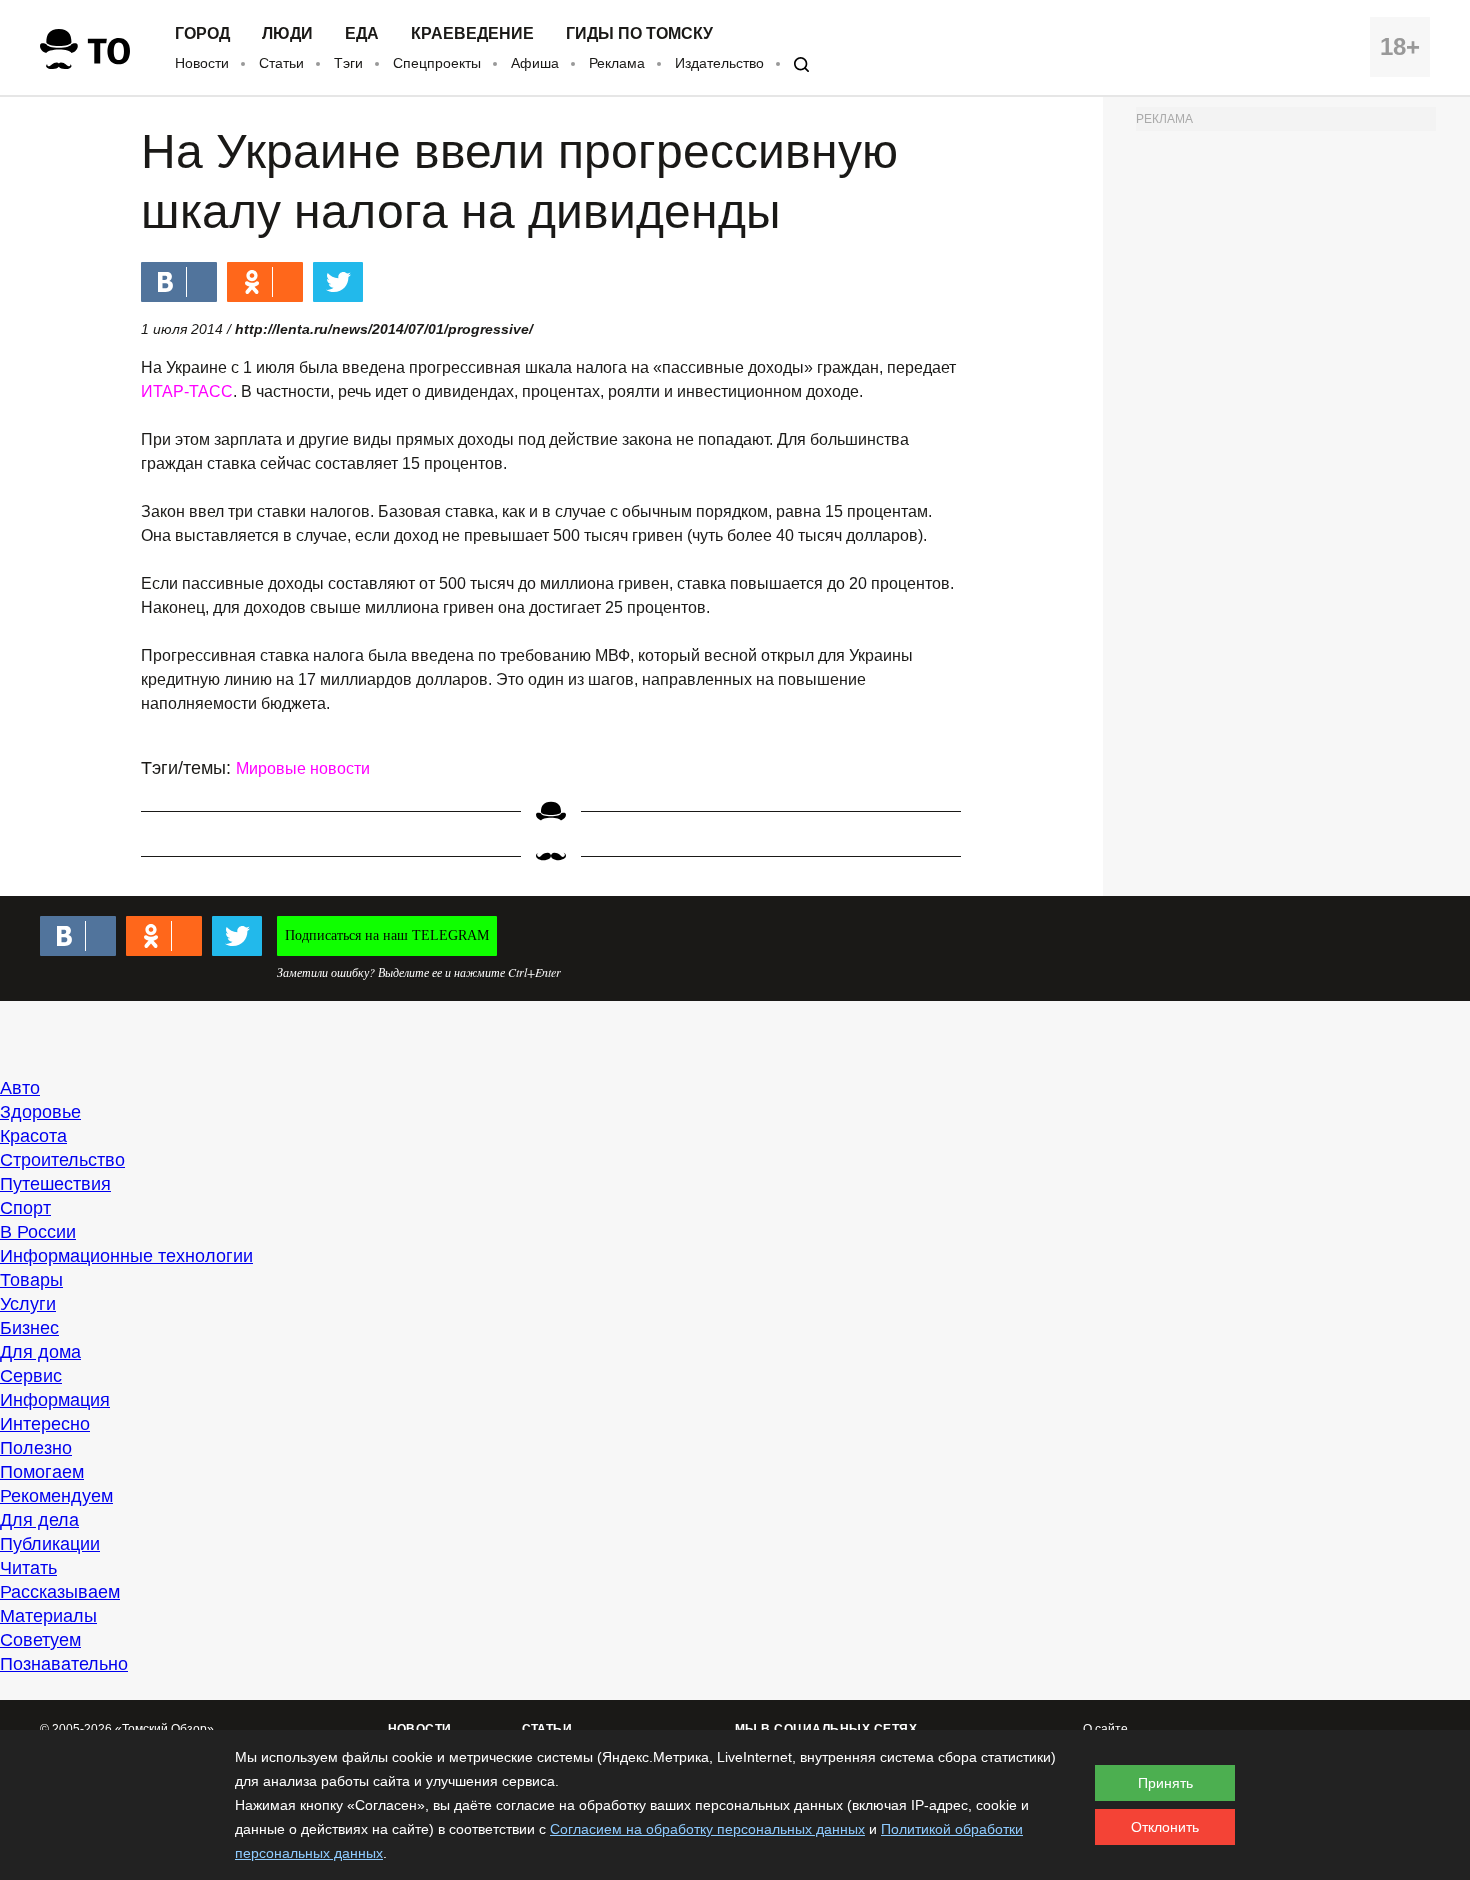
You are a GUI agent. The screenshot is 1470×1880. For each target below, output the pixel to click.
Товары (31, 1280)
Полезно (36, 1448)
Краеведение (472, 34)
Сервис (31, 1376)
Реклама (617, 63)
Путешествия (55, 1184)
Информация (55, 1400)
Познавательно (64, 1664)
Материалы (48, 1616)
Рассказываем (60, 1592)
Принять (1165, 1783)
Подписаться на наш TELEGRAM (387, 935)
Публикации (50, 1544)
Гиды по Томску (639, 34)
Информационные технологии (126, 1256)
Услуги (28, 1304)
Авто (20, 1088)
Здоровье (40, 1112)
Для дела (39, 1520)
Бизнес (29, 1328)
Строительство (62, 1160)
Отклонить (1165, 1827)
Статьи (281, 63)
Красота (33, 1136)
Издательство (719, 63)
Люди (287, 34)
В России (38, 1232)
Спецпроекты (437, 63)
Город (202, 34)
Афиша (535, 63)
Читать (28, 1568)
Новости (202, 63)
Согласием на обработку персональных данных (707, 1829)
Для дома (40, 1352)
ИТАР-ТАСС (187, 391)
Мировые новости (303, 768)
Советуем (40, 1640)
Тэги (348, 63)
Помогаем (42, 1472)
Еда (362, 34)
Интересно (45, 1424)
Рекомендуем (56, 1496)
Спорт (25, 1208)
